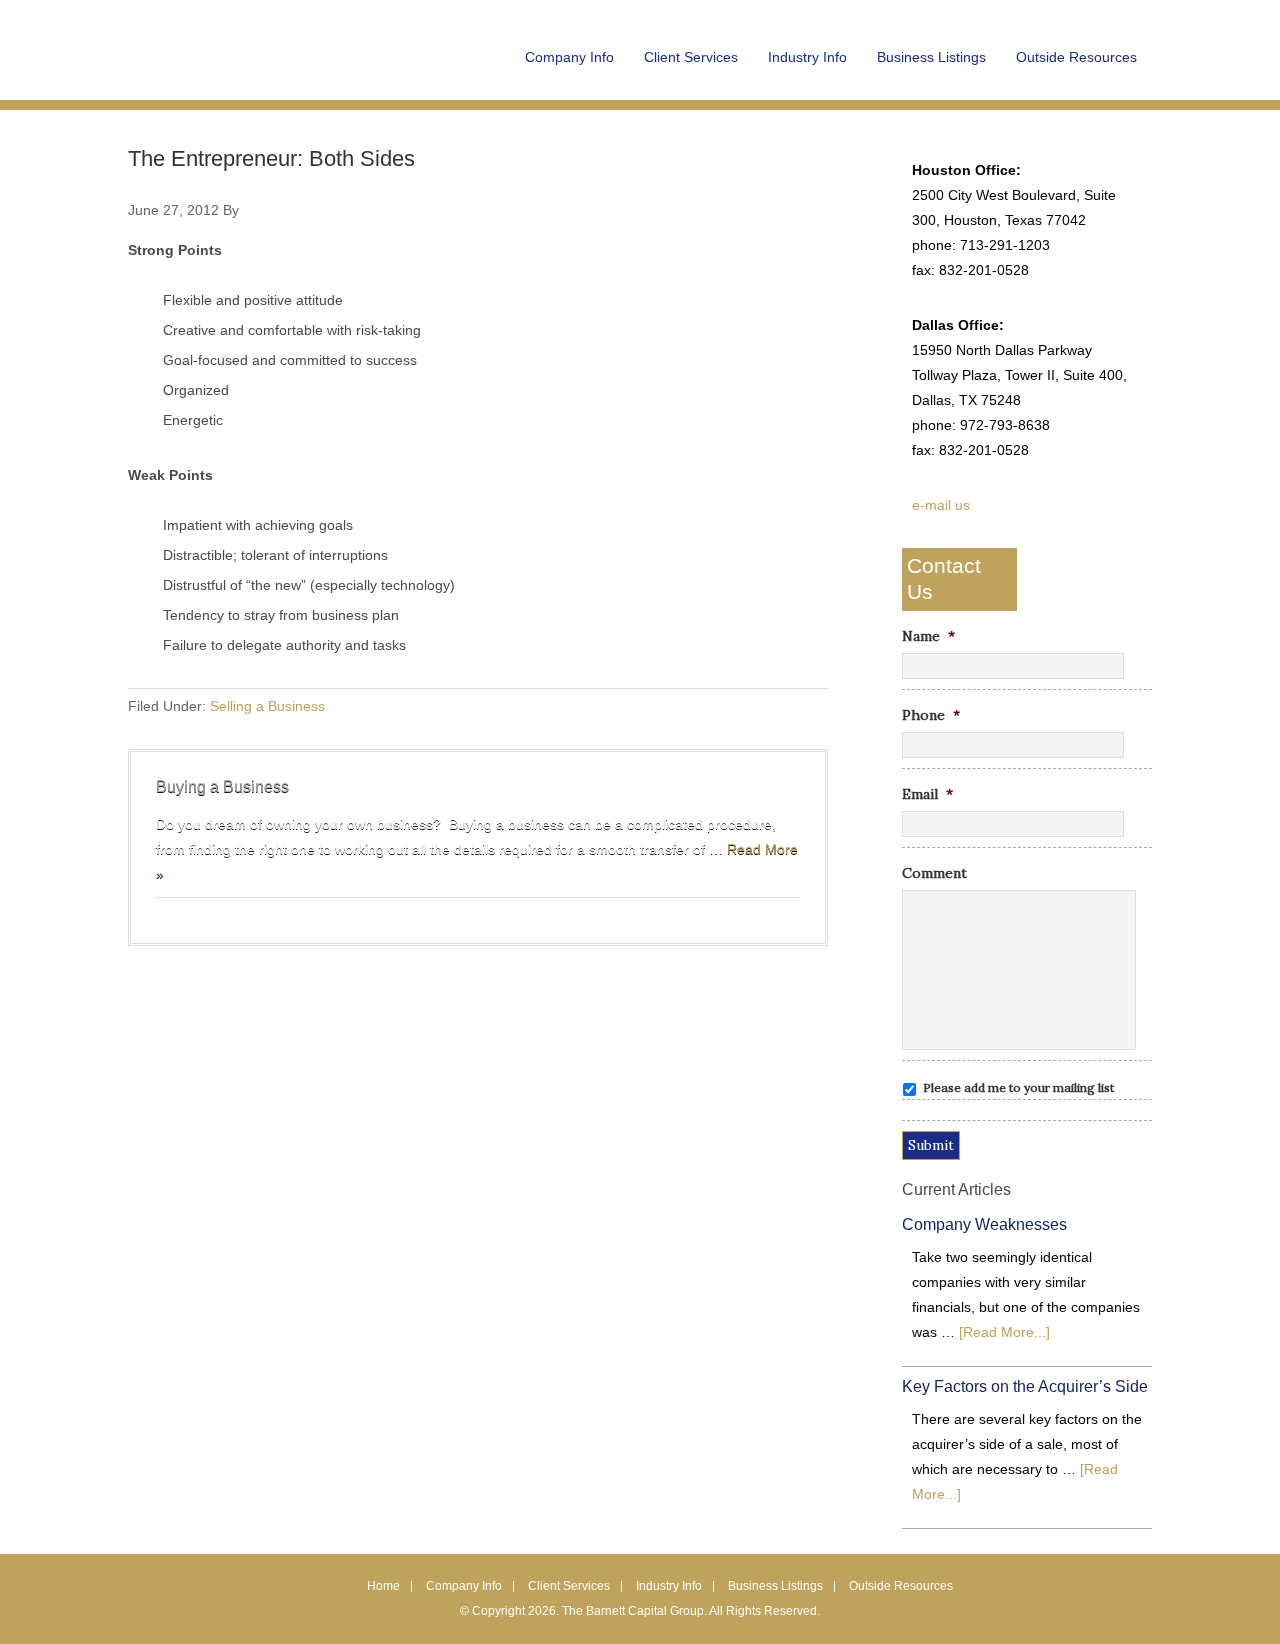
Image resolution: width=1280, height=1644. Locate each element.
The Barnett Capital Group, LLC (253, 70)
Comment (934, 873)
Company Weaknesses (984, 1224)
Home (383, 1586)
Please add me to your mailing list (1018, 1087)
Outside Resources (901, 1586)
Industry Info (669, 1586)
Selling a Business (267, 706)
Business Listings (775, 1586)
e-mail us (941, 505)
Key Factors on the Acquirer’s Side (1025, 1386)
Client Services (569, 1586)
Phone (931, 715)
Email (927, 794)
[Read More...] (1004, 1332)
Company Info (464, 1586)
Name (928, 636)
